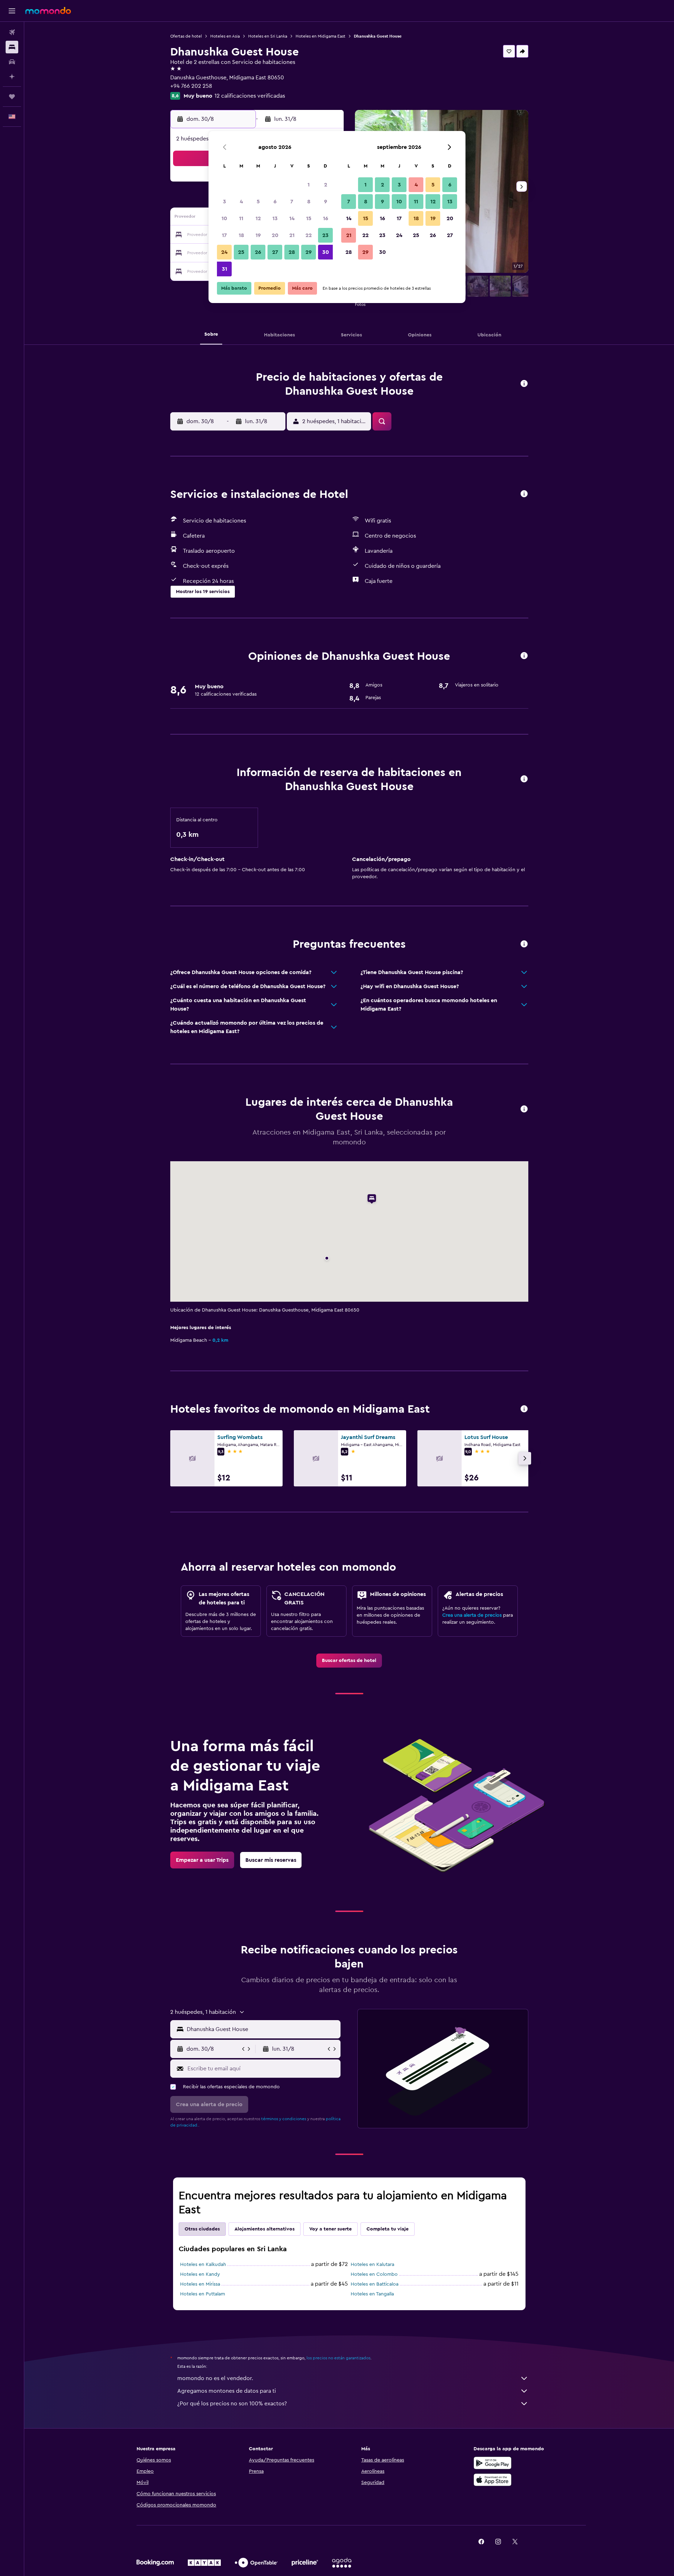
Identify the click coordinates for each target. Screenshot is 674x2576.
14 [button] (292, 218)
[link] (349, 1661)
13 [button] (275, 218)
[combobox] (262, 2029)
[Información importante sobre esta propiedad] (524, 779)
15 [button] (309, 218)
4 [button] (241, 202)
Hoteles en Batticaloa (375, 2284)
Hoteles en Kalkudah (203, 2265)
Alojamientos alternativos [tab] (265, 2229)
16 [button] (326, 218)
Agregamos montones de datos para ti (227, 2391)
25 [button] (241, 252)
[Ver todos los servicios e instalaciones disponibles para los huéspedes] (524, 494)
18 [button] (241, 235)
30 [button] (326, 252)
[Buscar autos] (12, 62)
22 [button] (309, 235)
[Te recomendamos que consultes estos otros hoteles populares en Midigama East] (524, 1409)
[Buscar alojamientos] (12, 47)
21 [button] (292, 235)
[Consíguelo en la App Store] (493, 2480)
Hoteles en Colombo (374, 2274)
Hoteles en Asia (225, 36)
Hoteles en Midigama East (321, 36)
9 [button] (326, 202)
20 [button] (275, 235)
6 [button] (275, 202)
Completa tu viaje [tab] (388, 2229)
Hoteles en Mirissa (200, 2284)
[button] (12, 11)
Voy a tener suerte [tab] (331, 2229)
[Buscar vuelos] (12, 32)
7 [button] (292, 202)
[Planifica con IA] (12, 77)
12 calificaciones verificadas (250, 96)
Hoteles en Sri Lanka (268, 36)
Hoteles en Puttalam (203, 2294)
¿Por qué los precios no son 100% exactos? (232, 2404)
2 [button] (326, 185)
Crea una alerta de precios (472, 1615)
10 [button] (224, 218)
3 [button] (224, 202)
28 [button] (292, 252)
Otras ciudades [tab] (202, 2229)
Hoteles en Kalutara (372, 2265)
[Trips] (12, 97)
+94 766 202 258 (191, 86)
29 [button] (309, 252)
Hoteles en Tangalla (372, 2294)
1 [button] (309, 185)
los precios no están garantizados (338, 2358)
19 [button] (258, 235)
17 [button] (224, 235)
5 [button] (258, 202)
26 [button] (258, 252)
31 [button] (224, 269)
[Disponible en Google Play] (493, 2463)
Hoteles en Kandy (200, 2274)
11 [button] (241, 218)
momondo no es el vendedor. (215, 2378)
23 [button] (325, 235)
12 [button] (258, 218)
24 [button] (224, 252)
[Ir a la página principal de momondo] (48, 11)
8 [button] (309, 202)
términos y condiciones (284, 2119)
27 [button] (275, 252)
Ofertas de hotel (186, 36)
